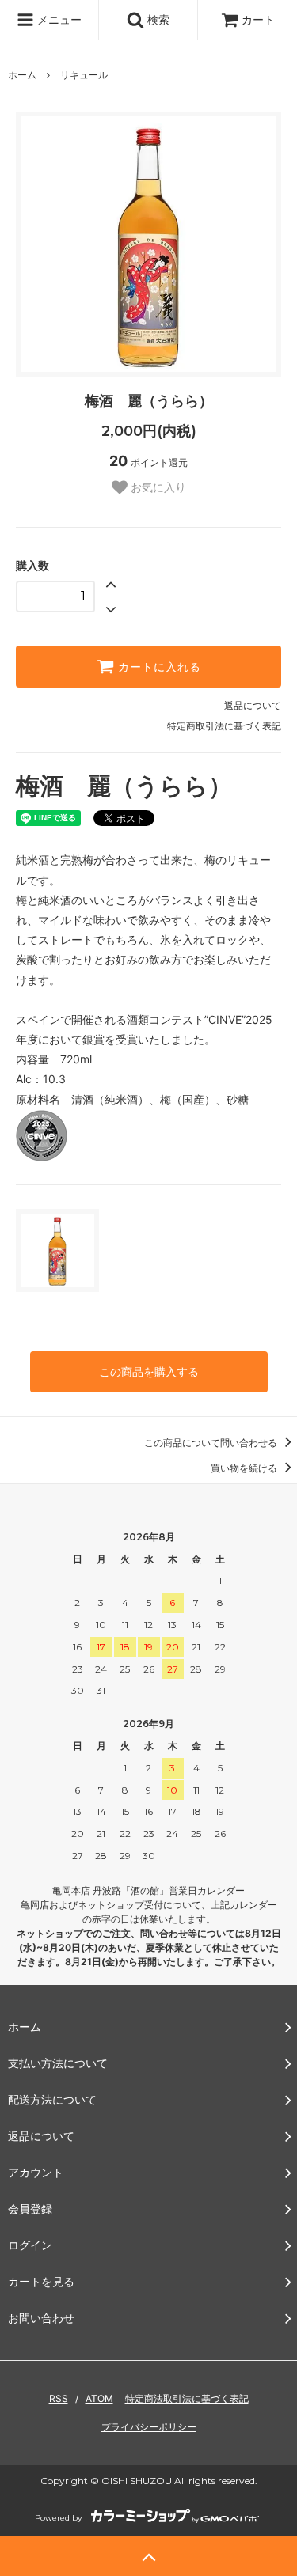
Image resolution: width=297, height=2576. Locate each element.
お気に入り (157, 487)
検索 (157, 19)
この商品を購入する (149, 1371)
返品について (253, 705)
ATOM (99, 2398)
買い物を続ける (245, 1468)
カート (258, 19)
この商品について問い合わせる (212, 1443)
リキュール (84, 75)
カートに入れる (158, 667)
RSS (59, 2398)
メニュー (58, 19)
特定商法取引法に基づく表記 (187, 2398)
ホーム (22, 75)
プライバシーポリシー (149, 2427)
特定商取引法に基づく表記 (224, 726)
